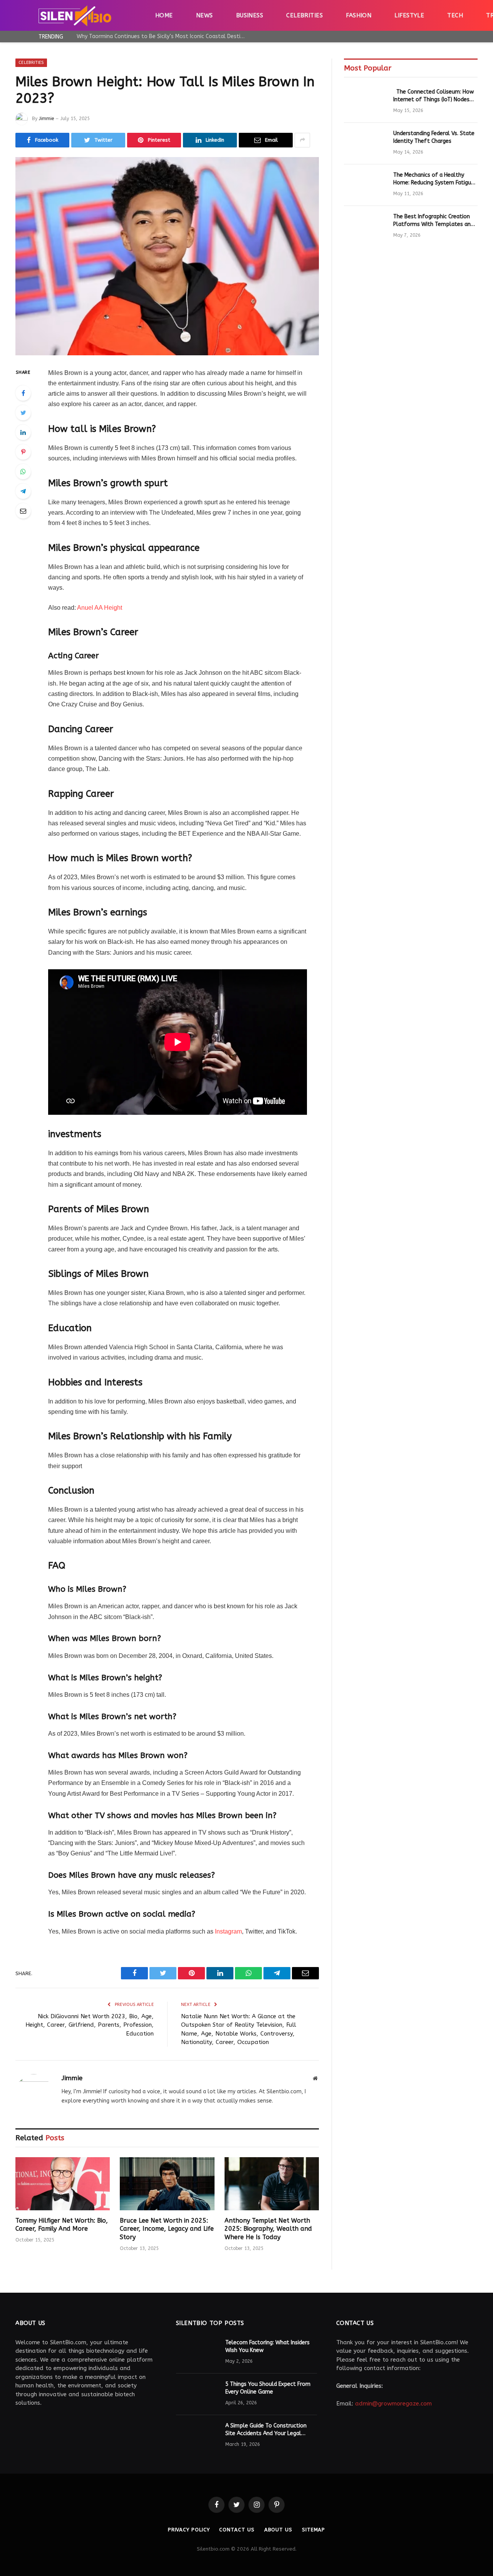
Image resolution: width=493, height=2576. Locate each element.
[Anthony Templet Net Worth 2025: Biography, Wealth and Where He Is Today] (272, 2184)
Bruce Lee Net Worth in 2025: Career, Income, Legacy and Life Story (167, 2229)
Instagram (228, 1931)
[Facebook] (23, 393)
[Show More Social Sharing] (302, 140)
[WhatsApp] (23, 472)
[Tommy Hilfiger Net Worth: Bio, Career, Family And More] (63, 2184)
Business (250, 15)
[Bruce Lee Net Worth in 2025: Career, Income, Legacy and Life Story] (167, 2184)
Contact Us (237, 2530)
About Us (278, 2530)
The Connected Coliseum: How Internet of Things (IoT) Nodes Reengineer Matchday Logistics (433, 96)
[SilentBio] (75, 15)
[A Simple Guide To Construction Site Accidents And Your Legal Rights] (197, 2436)
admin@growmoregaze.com (393, 2404)
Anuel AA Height (100, 608)
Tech (455, 15)
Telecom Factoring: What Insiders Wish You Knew (267, 2346)
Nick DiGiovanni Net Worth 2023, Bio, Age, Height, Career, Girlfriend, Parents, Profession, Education (90, 2025)
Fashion (359, 15)
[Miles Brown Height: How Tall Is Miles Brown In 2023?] (167, 256)
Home (164, 15)
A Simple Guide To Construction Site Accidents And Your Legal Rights (266, 2430)
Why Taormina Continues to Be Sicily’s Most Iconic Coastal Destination (163, 36)
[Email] (23, 511)
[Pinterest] (23, 452)
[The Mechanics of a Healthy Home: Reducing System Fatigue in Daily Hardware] (365, 185)
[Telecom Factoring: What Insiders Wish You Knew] (197, 2353)
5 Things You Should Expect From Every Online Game (268, 2388)
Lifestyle (409, 15)
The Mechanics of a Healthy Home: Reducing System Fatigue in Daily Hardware (434, 179)
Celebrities (304, 15)
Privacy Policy (189, 2530)
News (205, 15)
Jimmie (46, 119)
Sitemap (314, 2530)
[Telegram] (23, 491)
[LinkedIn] (23, 432)
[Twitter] (23, 413)
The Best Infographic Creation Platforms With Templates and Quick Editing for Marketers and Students (433, 221)
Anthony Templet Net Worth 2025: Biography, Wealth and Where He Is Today (268, 2229)
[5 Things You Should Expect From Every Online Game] (197, 2394)
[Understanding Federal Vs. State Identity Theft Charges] (365, 144)
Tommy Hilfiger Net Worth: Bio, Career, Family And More (62, 2225)
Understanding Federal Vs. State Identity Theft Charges (434, 137)
